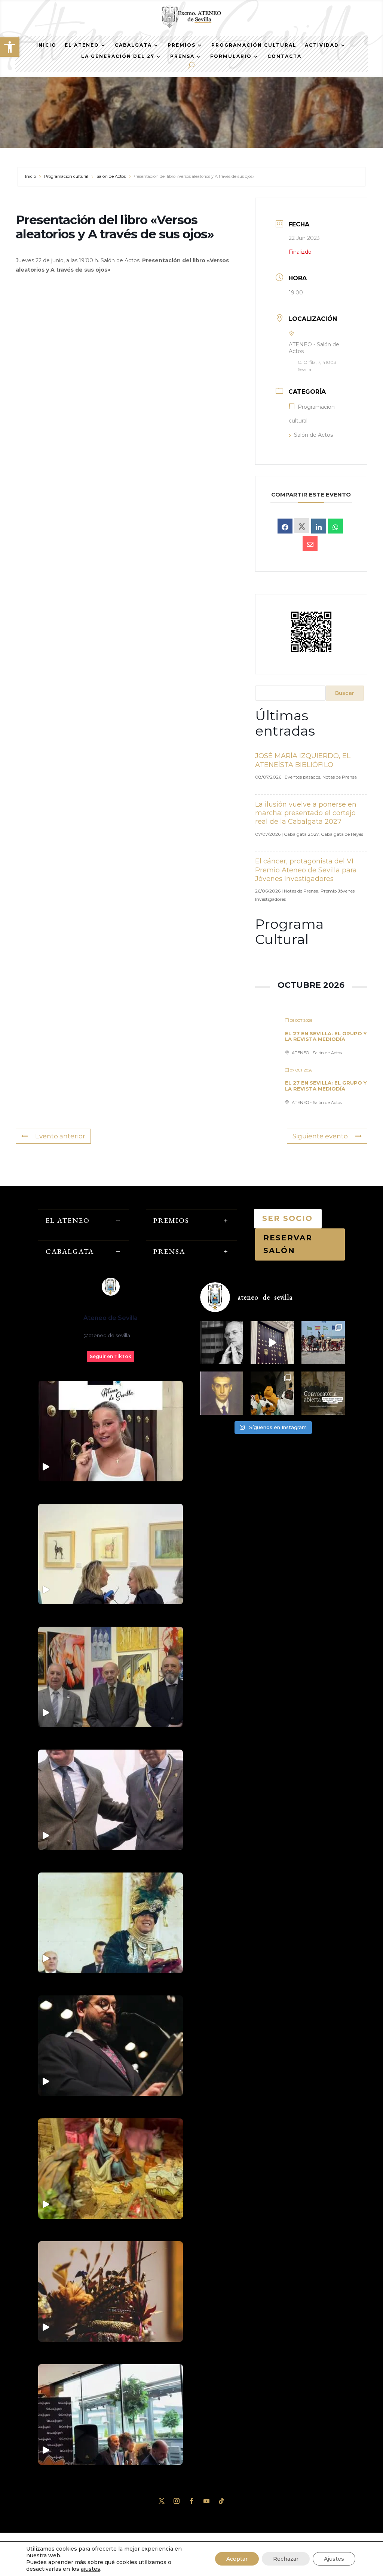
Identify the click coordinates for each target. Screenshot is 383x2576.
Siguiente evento (320, 1136)
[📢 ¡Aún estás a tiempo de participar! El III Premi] (323, 1393)
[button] (10, 47)
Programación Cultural (254, 45)
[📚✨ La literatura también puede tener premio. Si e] (272, 1343)
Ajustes (334, 2559)
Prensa (182, 56)
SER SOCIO (288, 1218)
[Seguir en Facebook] (191, 2501)
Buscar (345, 693)
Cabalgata (133, 45)
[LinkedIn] (319, 526)
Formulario (231, 56)
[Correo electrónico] (310, 543)
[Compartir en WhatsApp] (335, 526)
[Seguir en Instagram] (177, 2501)
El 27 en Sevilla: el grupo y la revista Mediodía (326, 1036)
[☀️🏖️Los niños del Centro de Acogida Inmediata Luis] (323, 1343)
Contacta (284, 56)
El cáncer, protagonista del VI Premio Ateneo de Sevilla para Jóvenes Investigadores (306, 870)
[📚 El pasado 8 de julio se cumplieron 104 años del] (222, 1393)
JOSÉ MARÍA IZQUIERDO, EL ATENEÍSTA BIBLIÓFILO (303, 760)
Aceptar (237, 2559)
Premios (182, 45)
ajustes (91, 2569)
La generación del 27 (118, 56)
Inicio (46, 45)
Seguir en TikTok (111, 1356)
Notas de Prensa (340, 777)
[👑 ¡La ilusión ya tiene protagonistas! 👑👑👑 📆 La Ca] (272, 1393)
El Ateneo (82, 45)
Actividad (322, 45)
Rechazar (286, 2559)
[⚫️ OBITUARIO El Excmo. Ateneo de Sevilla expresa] (222, 1343)
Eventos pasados (302, 777)
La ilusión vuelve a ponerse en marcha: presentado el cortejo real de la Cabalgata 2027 (306, 813)
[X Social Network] (302, 526)
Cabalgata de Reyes (342, 834)
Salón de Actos (111, 176)
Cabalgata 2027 (301, 834)
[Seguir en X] (162, 2501)
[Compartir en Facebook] (285, 526)
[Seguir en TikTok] (221, 2501)
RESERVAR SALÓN (288, 1244)
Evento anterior (60, 1136)
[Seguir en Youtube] (206, 2501)
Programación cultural (66, 176)
